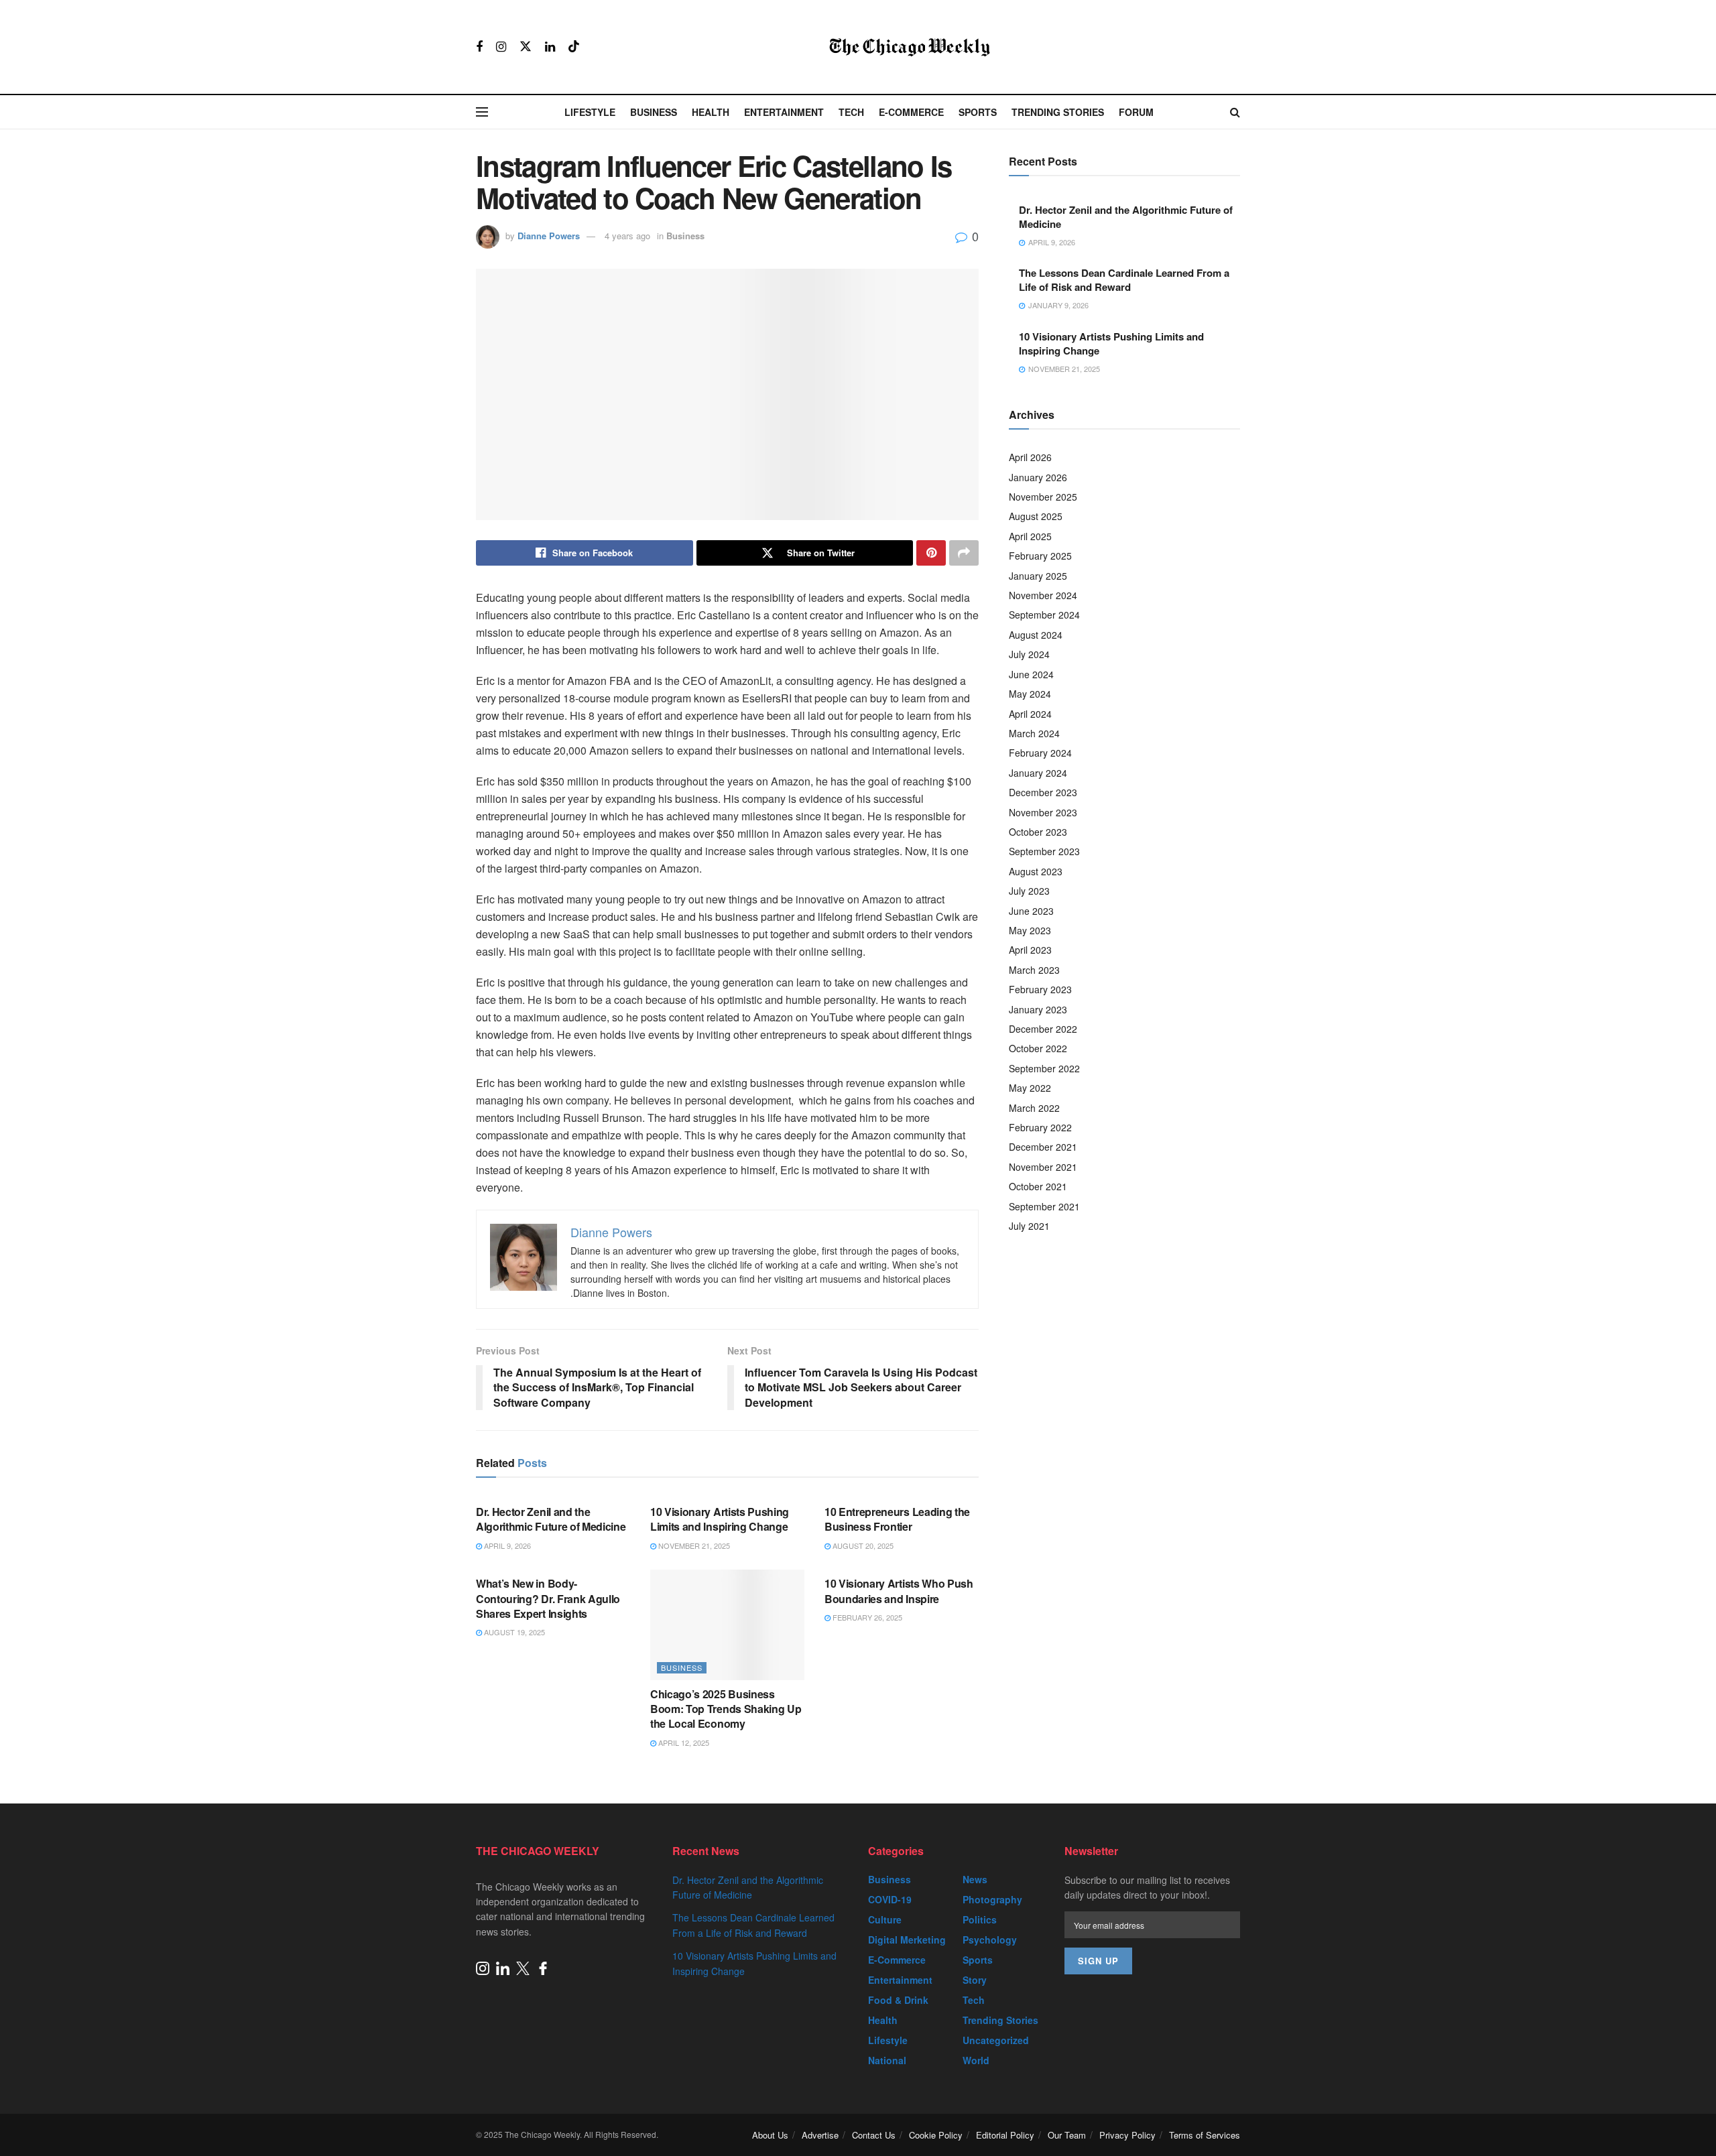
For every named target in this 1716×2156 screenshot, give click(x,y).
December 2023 (1043, 792)
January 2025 (1038, 576)
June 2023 (1031, 911)
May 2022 (1030, 1088)
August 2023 (1036, 871)
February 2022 (1040, 1127)
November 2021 (1043, 1167)
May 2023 (1030, 930)
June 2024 (1031, 674)
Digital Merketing (907, 1940)
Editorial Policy (1005, 2135)
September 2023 (1044, 851)
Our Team (1067, 2135)
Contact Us (874, 2135)
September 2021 (1044, 1206)
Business (654, 112)
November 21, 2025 (693, 1545)
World (976, 2060)
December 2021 (1043, 1147)
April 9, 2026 (506, 1545)
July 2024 (1029, 654)
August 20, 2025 (862, 1545)
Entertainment (784, 112)
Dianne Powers (549, 236)
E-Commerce (911, 112)
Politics (980, 1919)
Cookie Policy (936, 2135)
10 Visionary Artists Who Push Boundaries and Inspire (899, 1591)
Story (975, 1980)
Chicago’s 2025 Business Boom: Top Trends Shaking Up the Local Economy (726, 1709)
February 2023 (1040, 989)
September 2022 (1044, 1068)
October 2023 (1038, 832)
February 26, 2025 (866, 1617)
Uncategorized (996, 2040)
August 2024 (1036, 635)
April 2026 (1030, 457)
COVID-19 (890, 1899)
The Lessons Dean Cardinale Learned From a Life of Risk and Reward (1124, 280)
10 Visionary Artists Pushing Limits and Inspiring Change (720, 1519)
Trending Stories (1058, 112)
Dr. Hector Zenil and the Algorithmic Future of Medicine (551, 1519)
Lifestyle (590, 112)
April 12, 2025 (683, 1742)
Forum (1136, 112)
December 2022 (1043, 1029)
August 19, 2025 (513, 1632)
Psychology (990, 1940)
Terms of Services (1205, 2135)
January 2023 (1038, 1009)
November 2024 (1043, 595)
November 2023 (1043, 812)
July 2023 (1029, 891)
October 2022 (1038, 1048)
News (975, 1879)
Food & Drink (898, 2000)
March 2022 (1034, 1108)
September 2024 (1044, 615)
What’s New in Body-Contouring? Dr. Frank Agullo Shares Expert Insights (548, 1598)
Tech (851, 112)
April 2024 (1030, 714)
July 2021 (1029, 1226)
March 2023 (1034, 970)
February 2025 (1040, 556)
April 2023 (1030, 950)
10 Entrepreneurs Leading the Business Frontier (897, 1519)
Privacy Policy (1127, 2135)
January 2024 (1038, 773)
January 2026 (1038, 477)
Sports (978, 112)
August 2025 (1036, 516)
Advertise (820, 2135)
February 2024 (1040, 753)
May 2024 (1030, 694)
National (887, 2060)
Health (711, 112)
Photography (992, 1899)
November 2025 (1043, 497)
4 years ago (627, 236)
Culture (885, 1919)
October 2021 (1038, 1186)
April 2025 (1030, 536)
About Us (770, 2135)
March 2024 (1034, 733)
